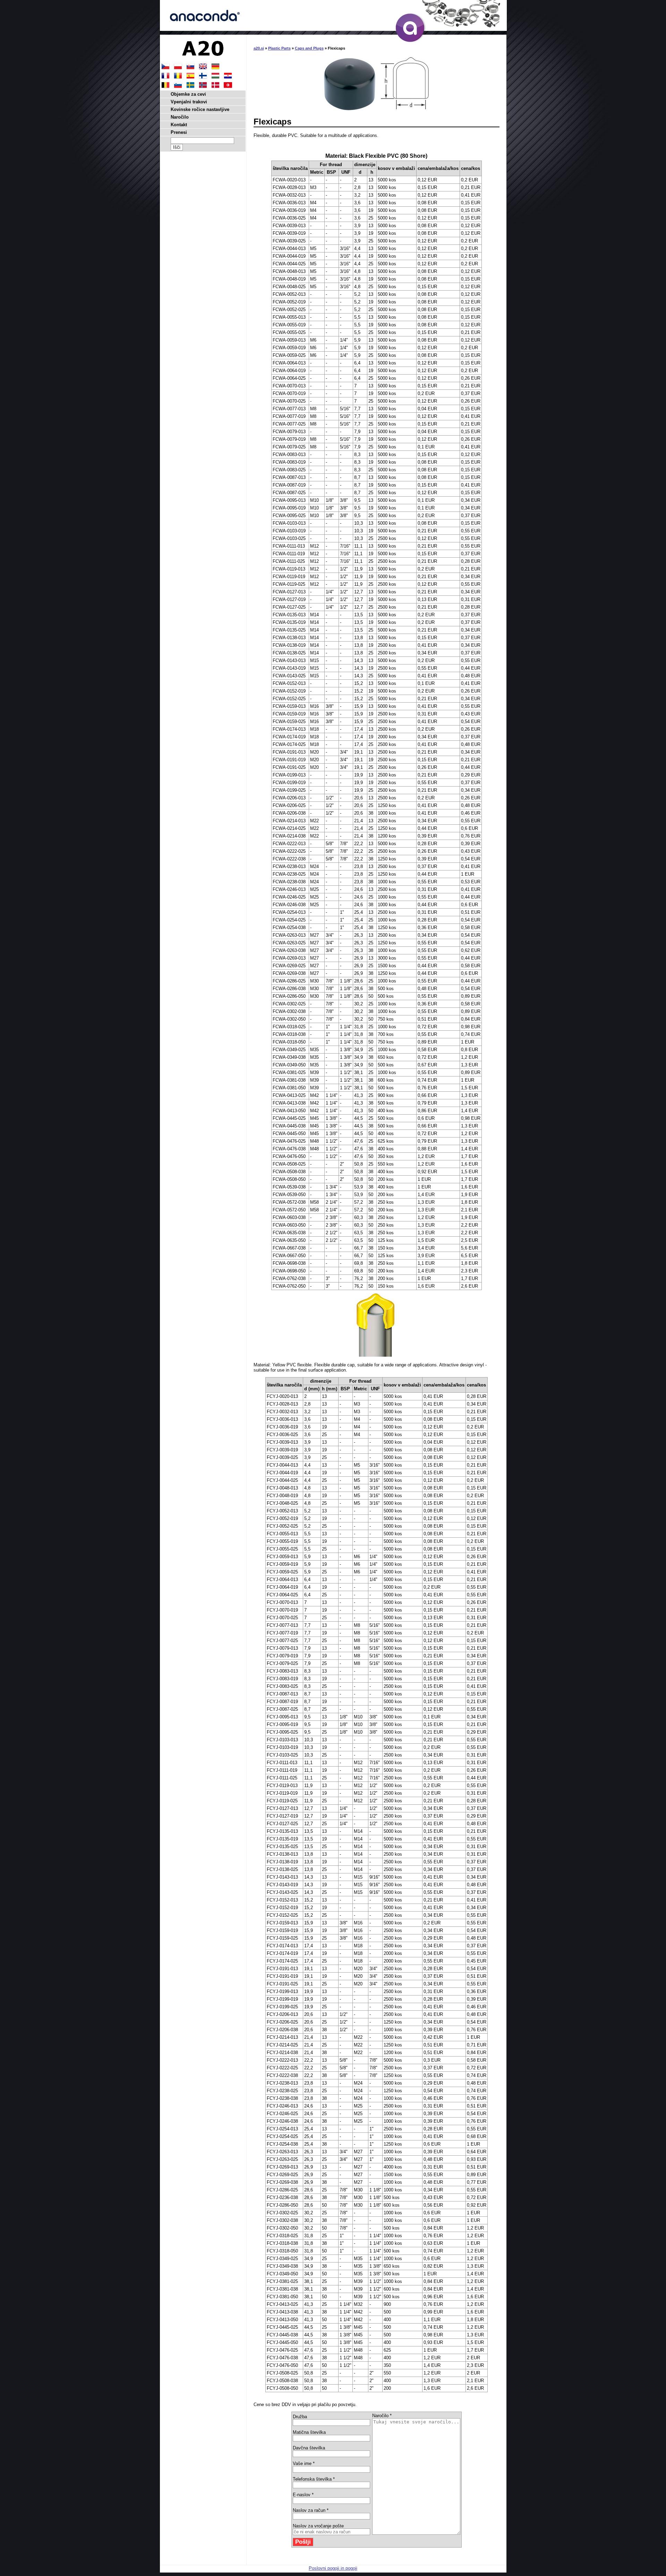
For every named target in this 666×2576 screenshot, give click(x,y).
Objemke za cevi (188, 94)
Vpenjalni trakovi (189, 102)
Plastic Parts (279, 48)
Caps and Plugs (309, 48)
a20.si (259, 48)
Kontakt (179, 125)
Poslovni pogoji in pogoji (333, 2568)
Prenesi (179, 132)
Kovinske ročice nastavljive (200, 109)
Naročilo (180, 117)
